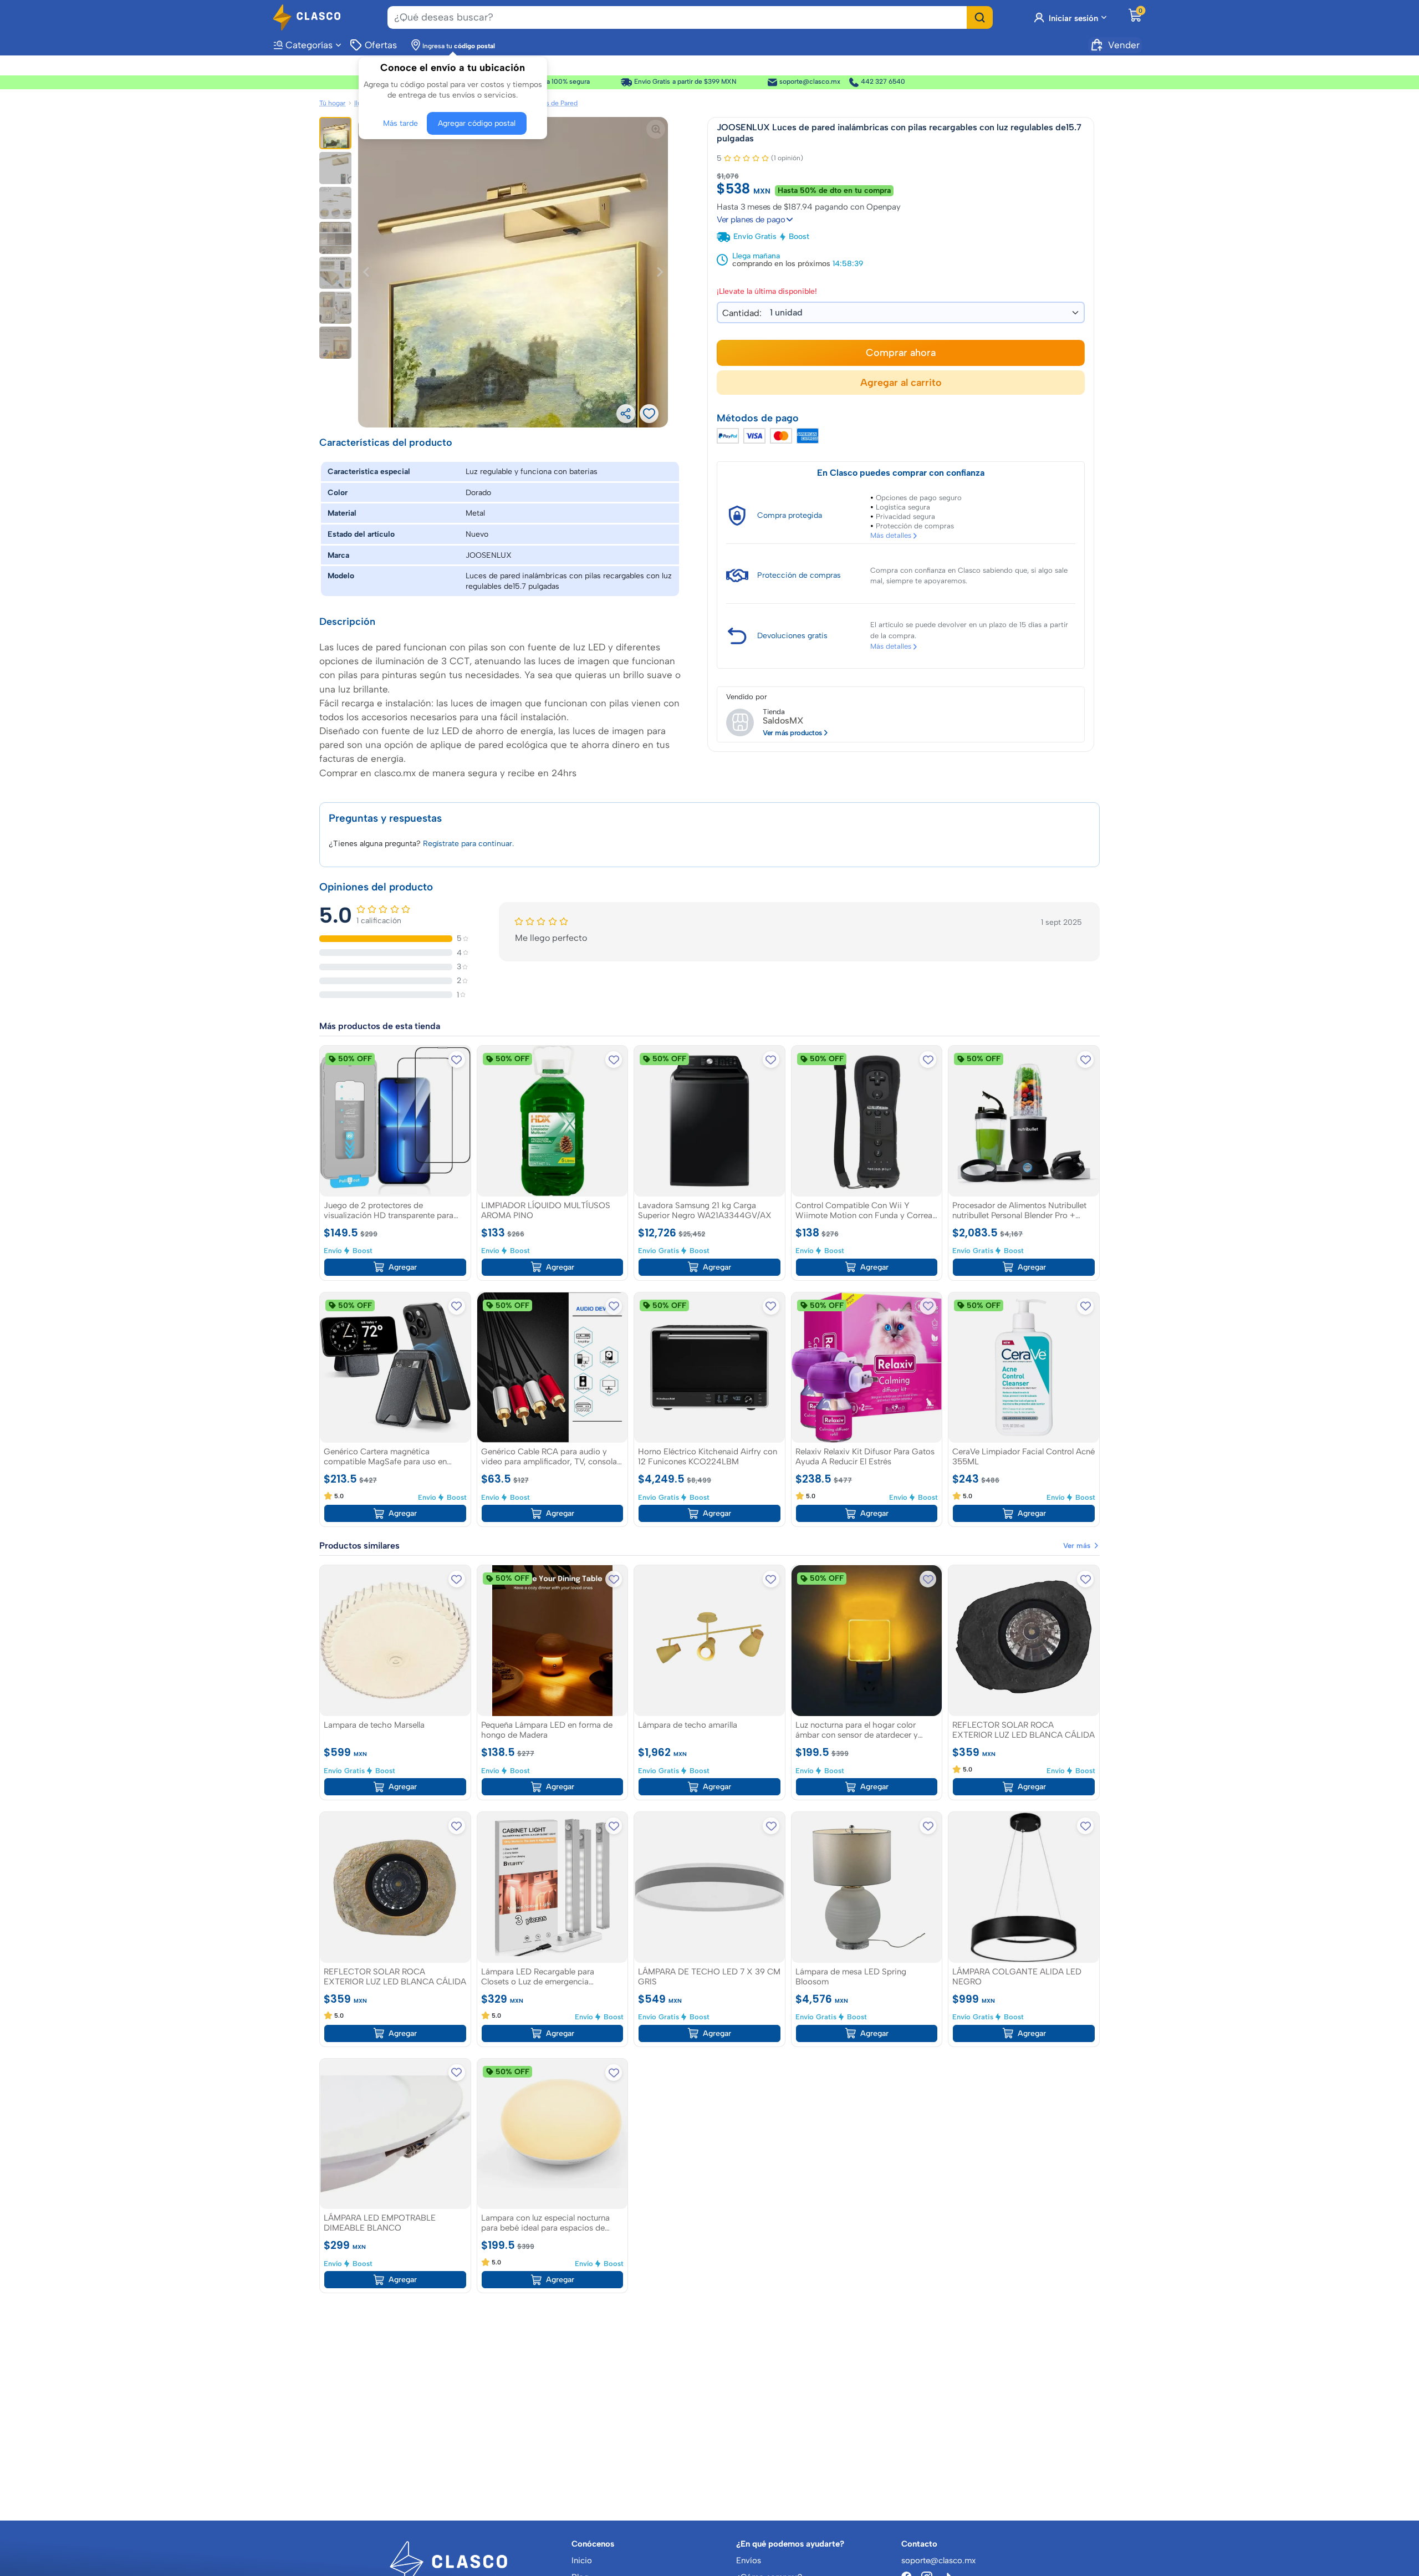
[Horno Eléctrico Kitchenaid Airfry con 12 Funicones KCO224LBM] (709, 1368)
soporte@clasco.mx (810, 82)
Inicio (582, 2560)
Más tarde (400, 123)
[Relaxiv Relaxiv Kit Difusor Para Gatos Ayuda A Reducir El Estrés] (867, 1368)
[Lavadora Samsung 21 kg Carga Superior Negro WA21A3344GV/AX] (709, 1121)
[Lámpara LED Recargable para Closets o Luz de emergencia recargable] (553, 1887)
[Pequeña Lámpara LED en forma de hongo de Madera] (553, 1641)
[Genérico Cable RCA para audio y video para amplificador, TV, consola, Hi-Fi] (553, 1368)
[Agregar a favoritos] (457, 1060)
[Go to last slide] (367, 272)
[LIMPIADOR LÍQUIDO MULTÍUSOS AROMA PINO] (553, 1121)
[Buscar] (980, 17)
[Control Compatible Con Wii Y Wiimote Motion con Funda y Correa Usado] (867, 1121)
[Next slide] (659, 272)
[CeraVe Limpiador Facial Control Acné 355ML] (1024, 1368)
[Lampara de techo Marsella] (395, 1641)
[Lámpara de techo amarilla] (709, 1641)
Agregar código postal (477, 123)
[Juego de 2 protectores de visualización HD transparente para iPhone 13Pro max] (395, 1121)
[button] (335, 133)
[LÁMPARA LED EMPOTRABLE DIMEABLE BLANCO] (395, 2134)
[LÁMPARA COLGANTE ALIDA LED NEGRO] (1024, 1887)
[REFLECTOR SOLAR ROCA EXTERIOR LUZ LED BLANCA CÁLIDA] (1024, 1641)
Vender (1124, 45)
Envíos (749, 2560)
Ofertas (381, 45)
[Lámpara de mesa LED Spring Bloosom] (867, 1887)
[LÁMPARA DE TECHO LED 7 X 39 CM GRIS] (709, 1887)
